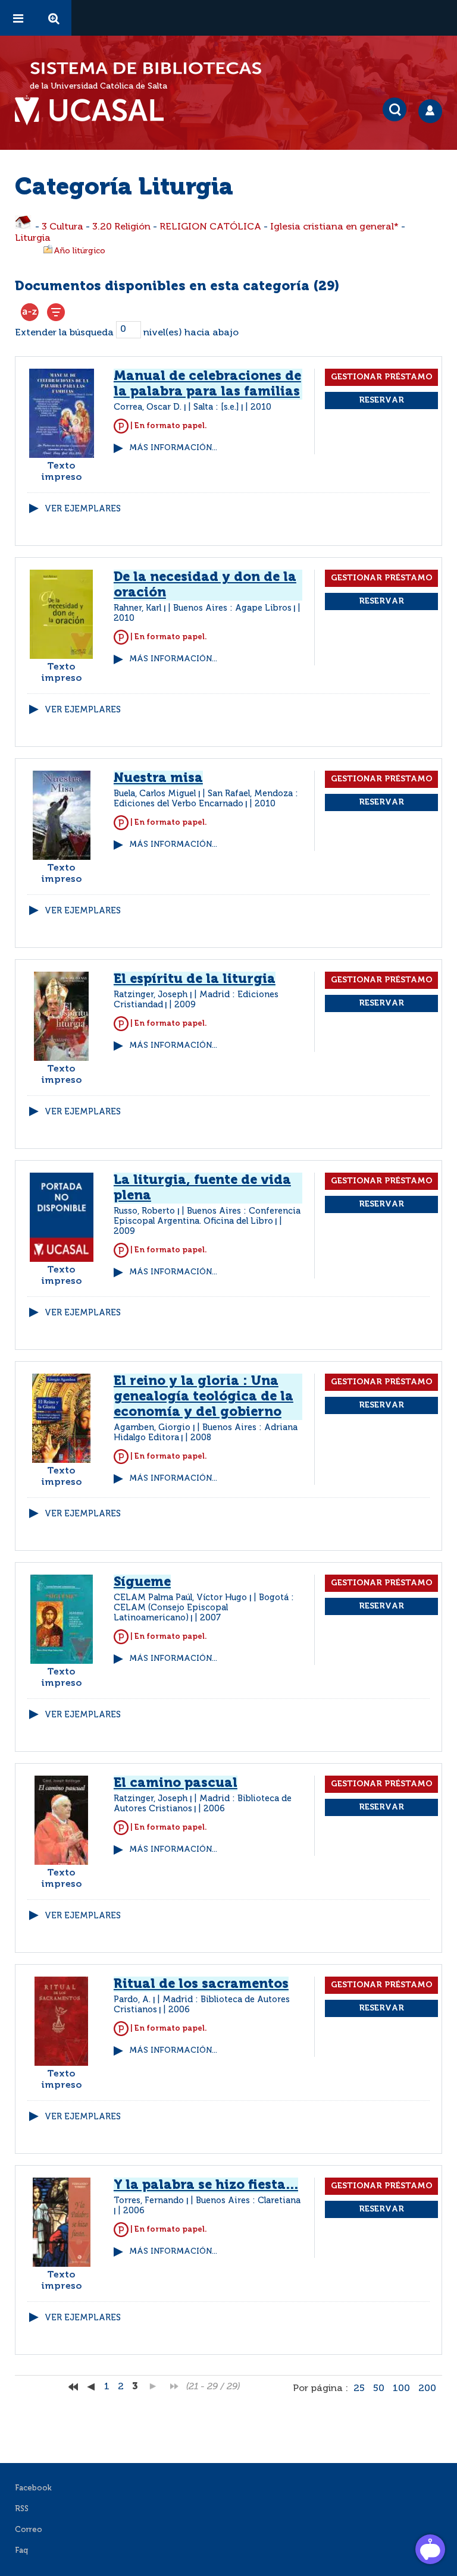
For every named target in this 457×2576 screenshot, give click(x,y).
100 (401, 2389)
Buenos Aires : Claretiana (248, 2201)
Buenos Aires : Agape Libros (232, 608)
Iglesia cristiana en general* (334, 227)
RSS (22, 2509)
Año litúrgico (79, 251)
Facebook (33, 2488)
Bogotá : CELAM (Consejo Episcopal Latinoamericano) (204, 1608)
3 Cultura (62, 227)
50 (379, 2389)
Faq (21, 2551)
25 (359, 2389)
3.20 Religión (121, 227)
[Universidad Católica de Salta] (95, 111)
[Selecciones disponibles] (30, 312)
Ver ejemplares (83, 509)
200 (427, 2389)
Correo (29, 2530)
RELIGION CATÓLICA (210, 227)
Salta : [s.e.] (216, 407)
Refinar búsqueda (56, 312)
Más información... (173, 448)
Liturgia (33, 238)
